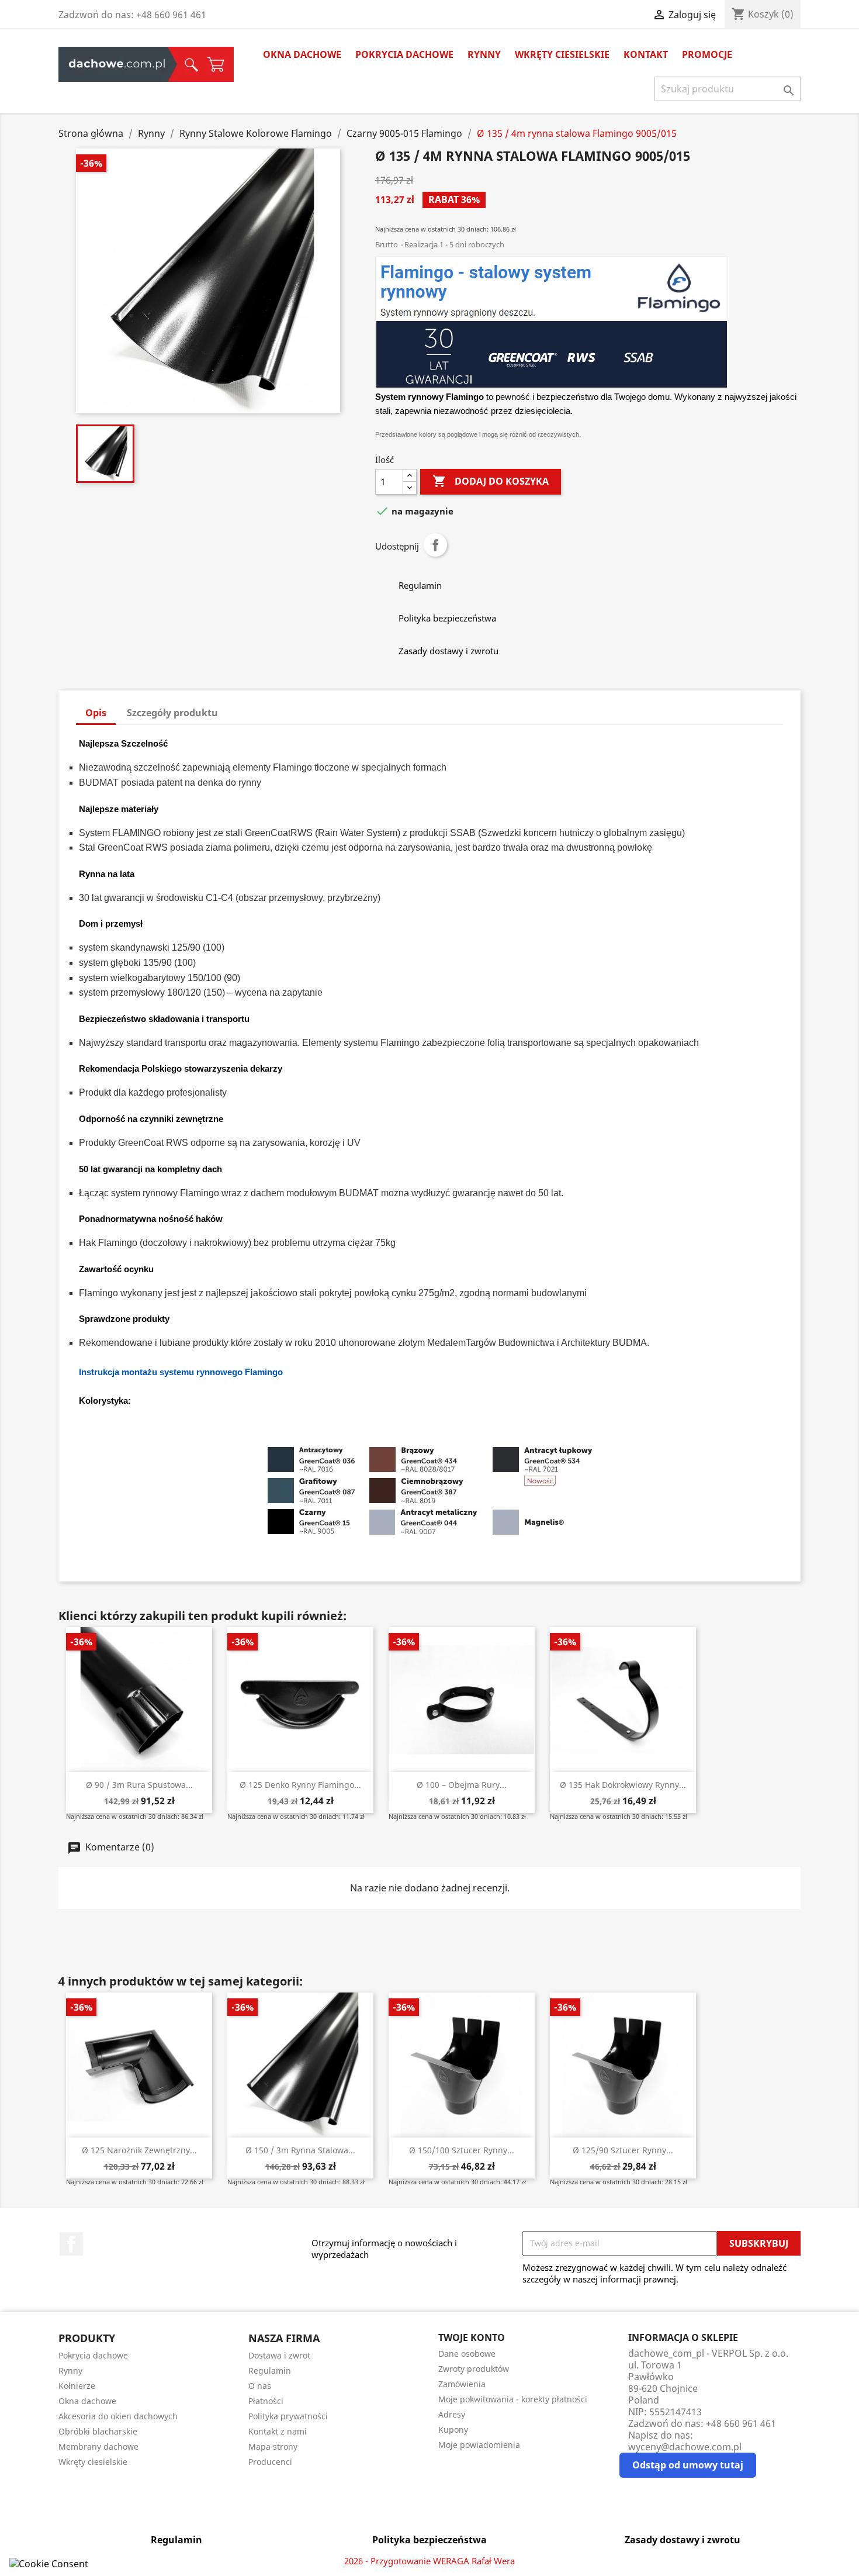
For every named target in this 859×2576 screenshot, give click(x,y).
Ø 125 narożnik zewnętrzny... (139, 2150)
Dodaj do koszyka (491, 481)
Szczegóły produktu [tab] (172, 713)
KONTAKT (646, 54)
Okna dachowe (302, 54)
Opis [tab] (96, 713)
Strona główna (117, 64)
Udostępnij (435, 545)
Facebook (71, 2244)
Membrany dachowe (98, 2446)
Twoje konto (472, 2337)
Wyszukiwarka (188, 64)
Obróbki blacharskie (98, 2431)
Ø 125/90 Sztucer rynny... (623, 2150)
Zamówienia (462, 2384)
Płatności (266, 2401)
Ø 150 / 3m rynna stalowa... (300, 2150)
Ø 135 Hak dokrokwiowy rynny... (623, 1785)
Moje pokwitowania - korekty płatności (513, 2399)
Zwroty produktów (474, 2369)
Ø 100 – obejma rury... (462, 1785)
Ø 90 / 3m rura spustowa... (139, 1785)
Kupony (453, 2430)
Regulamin (270, 2370)
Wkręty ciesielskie (562, 54)
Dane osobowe (467, 2354)
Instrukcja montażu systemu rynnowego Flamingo (181, 1372)
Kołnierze (77, 2386)
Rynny (484, 54)
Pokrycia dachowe (404, 54)
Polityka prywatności (288, 2416)
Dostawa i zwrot (279, 2355)
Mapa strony (273, 2446)
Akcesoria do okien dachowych (118, 2416)
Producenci (270, 2462)
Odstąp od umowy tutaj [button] (688, 2465)
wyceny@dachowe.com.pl (685, 2447)
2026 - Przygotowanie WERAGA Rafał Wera (430, 2561)
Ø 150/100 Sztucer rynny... (462, 2150)
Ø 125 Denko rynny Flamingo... (300, 1785)
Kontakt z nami (278, 2431)
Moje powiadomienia (479, 2445)
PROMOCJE (707, 54)
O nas (260, 2386)
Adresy (452, 2414)
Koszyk (216, 64)
